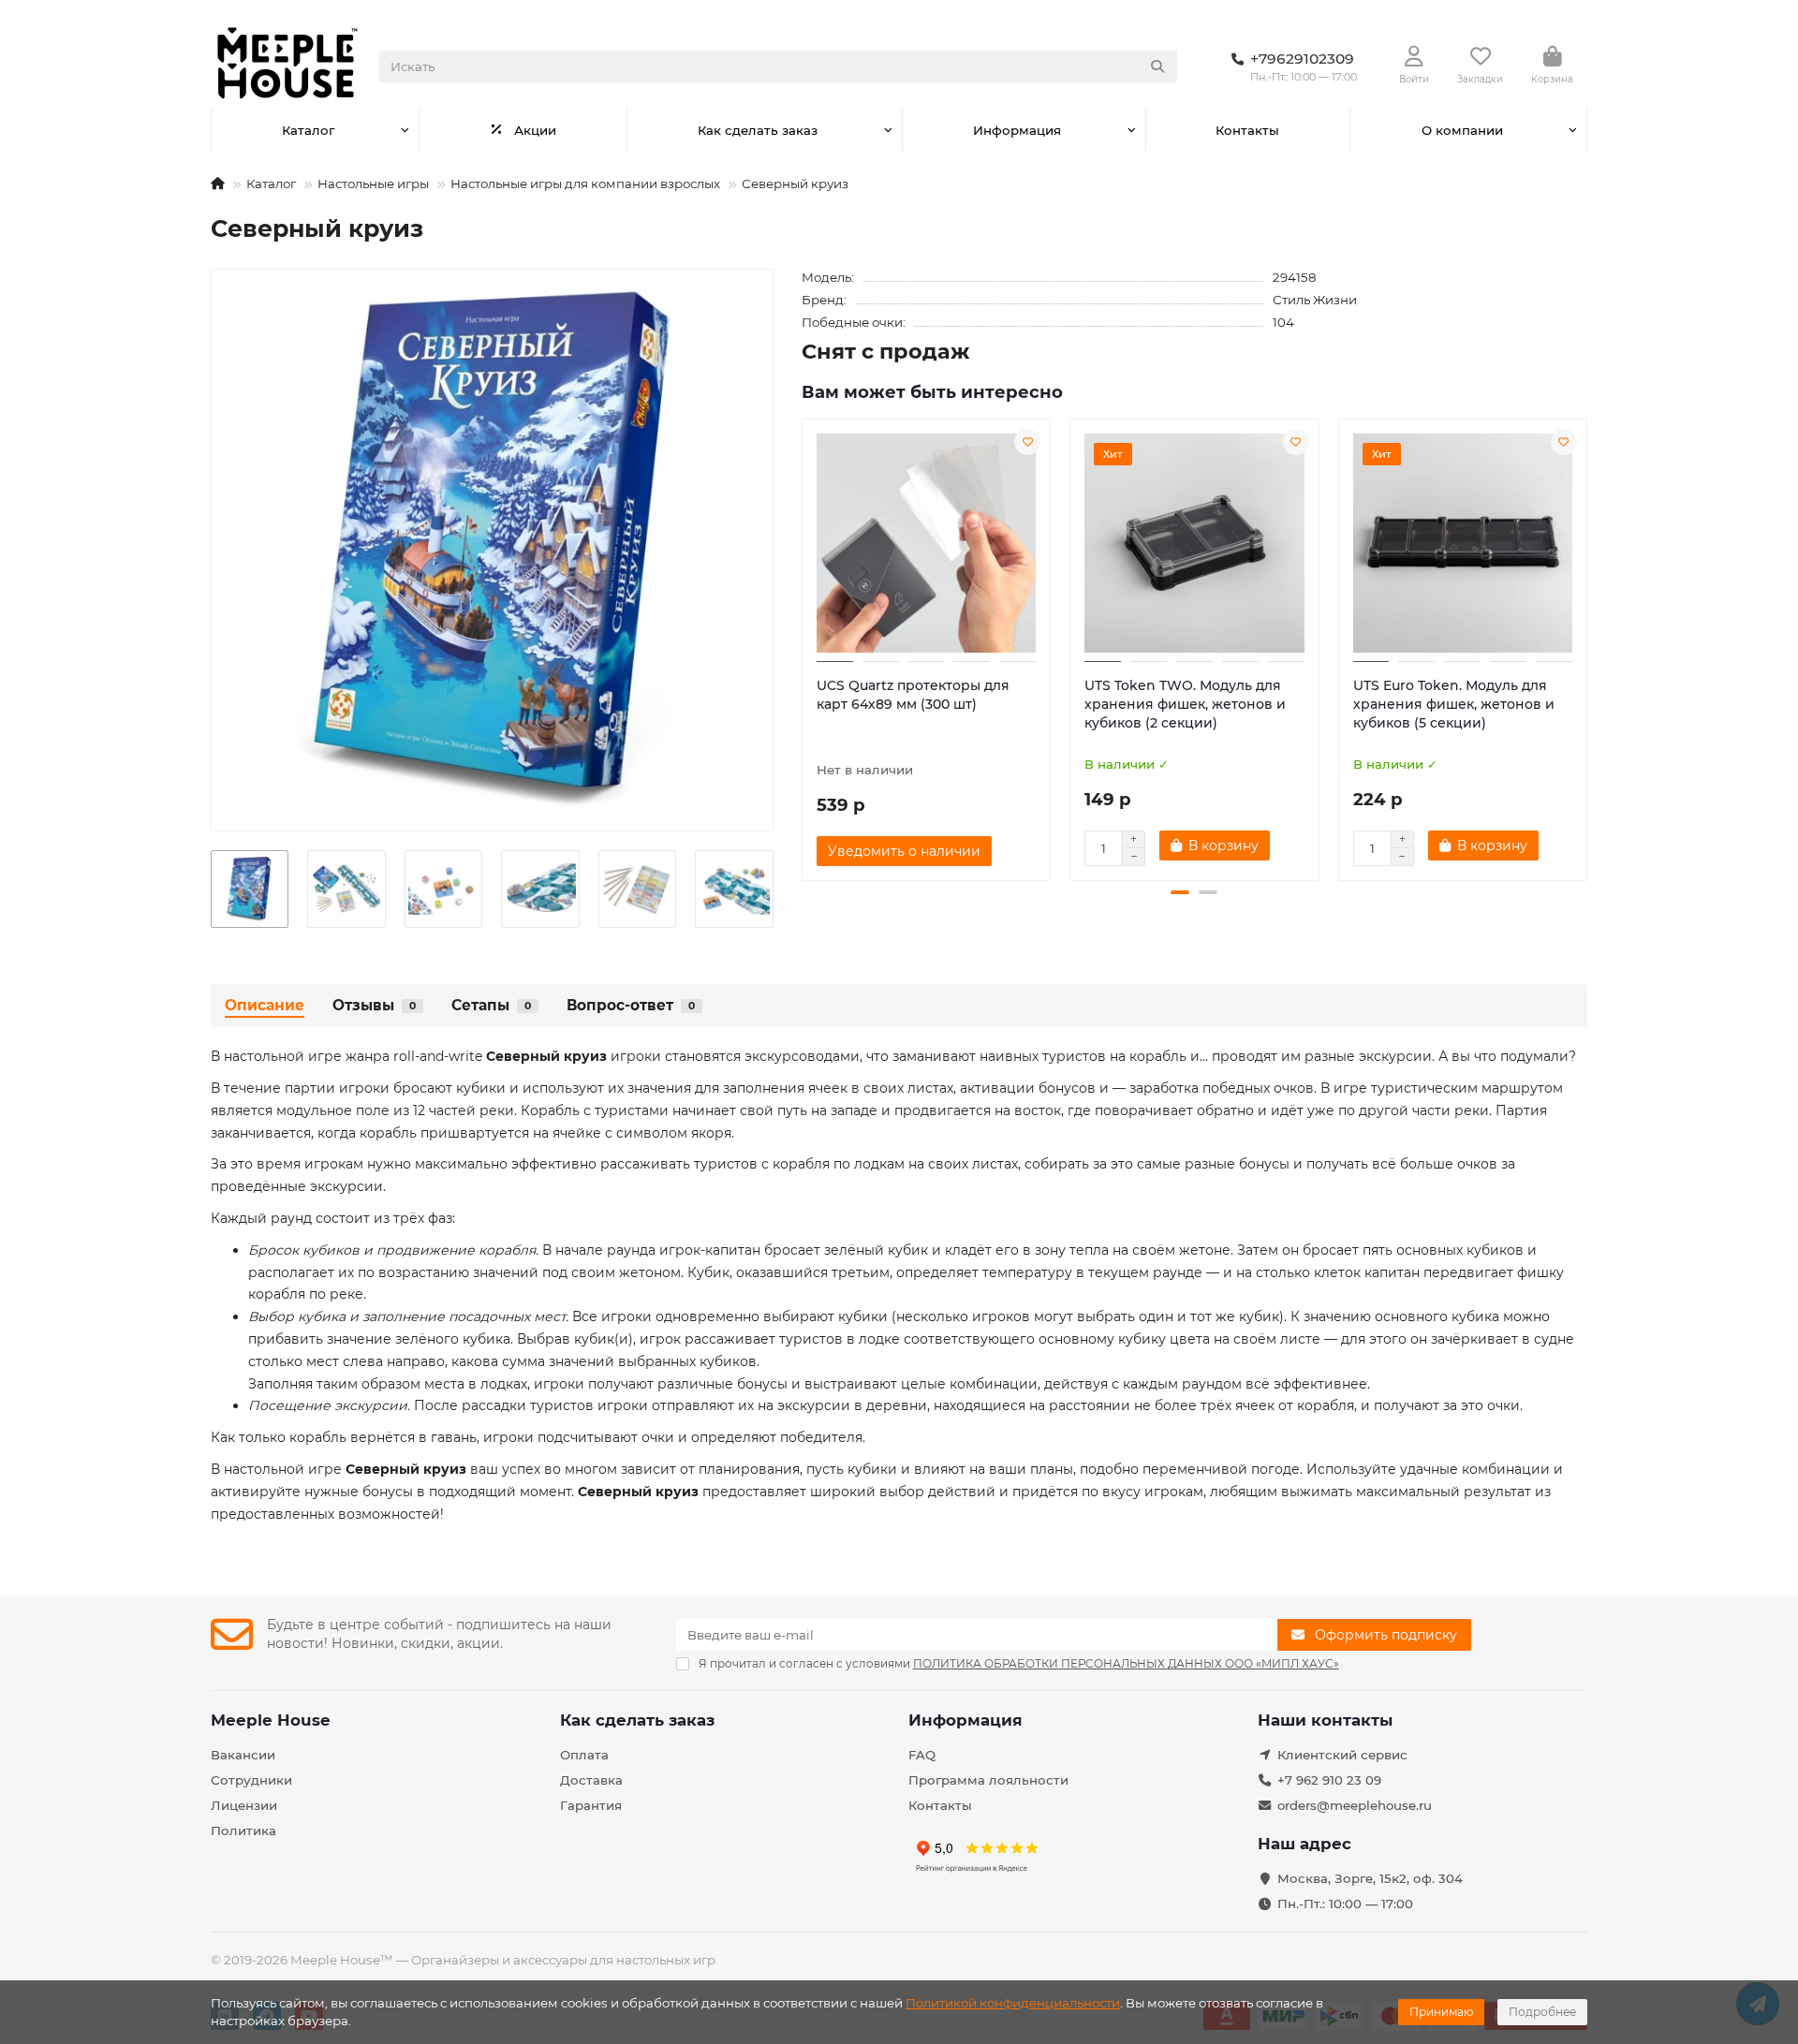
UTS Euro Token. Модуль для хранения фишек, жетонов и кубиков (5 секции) (1454, 704)
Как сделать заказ (758, 130)
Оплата (584, 1755)
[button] (803, 647)
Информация (1017, 130)
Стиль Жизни (1315, 300)
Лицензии (244, 1805)
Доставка (591, 1780)
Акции (535, 130)
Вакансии (243, 1755)
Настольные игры (373, 184)
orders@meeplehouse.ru (1355, 1805)
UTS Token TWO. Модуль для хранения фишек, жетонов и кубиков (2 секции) (1185, 704)
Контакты (1247, 130)
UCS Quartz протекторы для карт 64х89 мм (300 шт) (913, 695)
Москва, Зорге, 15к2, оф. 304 (1370, 1878)
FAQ (922, 1755)
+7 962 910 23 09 (1329, 1780)
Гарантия (591, 1805)
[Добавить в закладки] (1027, 442)
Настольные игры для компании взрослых (585, 184)
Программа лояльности (988, 1780)
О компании (1462, 130)
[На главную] (218, 184)
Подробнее (1542, 2012)
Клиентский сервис (1342, 1755)
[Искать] (1157, 66)
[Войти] (1414, 57)
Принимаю (1441, 2012)
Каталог (308, 130)
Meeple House (271, 1720)
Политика (243, 1831)
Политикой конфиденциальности (1013, 2003)
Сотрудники (251, 1780)
